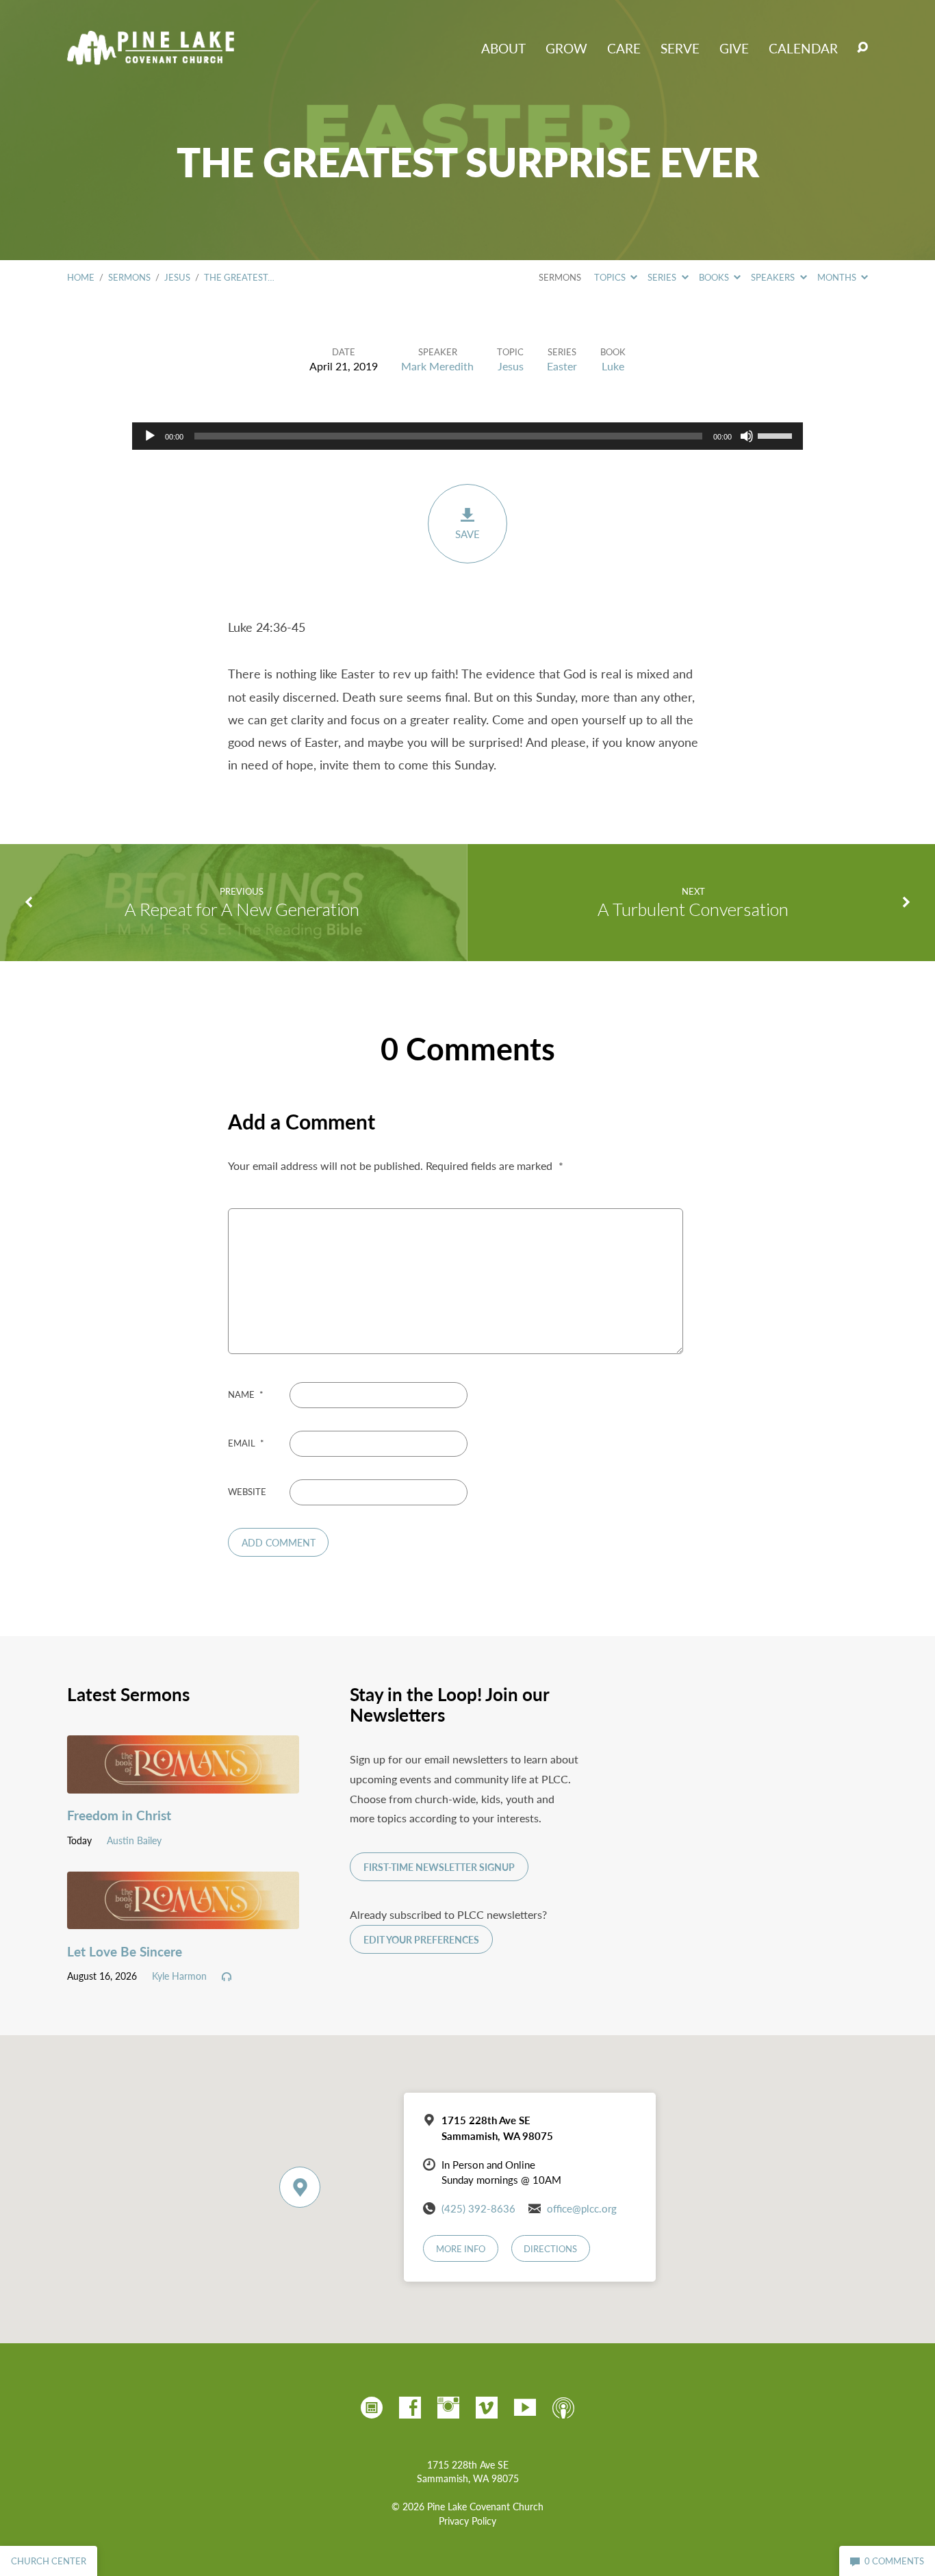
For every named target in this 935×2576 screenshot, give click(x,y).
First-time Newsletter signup (439, 1867)
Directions (550, 2249)
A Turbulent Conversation (693, 909)
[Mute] (747, 436)
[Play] (150, 436)
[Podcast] (563, 2408)
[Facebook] (410, 2408)
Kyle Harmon (179, 1976)
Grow (566, 48)
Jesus (177, 277)
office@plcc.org (582, 2208)
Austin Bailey (134, 1840)
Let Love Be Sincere (125, 1951)
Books (715, 277)
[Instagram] (448, 2408)
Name (246, 1394)
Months (838, 277)
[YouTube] (525, 2408)
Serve (680, 48)
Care (624, 48)
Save (467, 534)
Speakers (774, 277)
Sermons (129, 277)
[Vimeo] (487, 2408)
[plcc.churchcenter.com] (372, 2408)
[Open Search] (862, 48)
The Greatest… (239, 277)
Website (247, 1492)
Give (734, 48)
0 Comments (893, 2561)
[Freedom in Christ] (183, 1783)
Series (663, 277)
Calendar (803, 48)
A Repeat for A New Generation (242, 909)
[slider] (777, 435)
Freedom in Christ (119, 1815)
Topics (611, 277)
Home (81, 277)
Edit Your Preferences (421, 1940)
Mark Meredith (437, 366)
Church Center (49, 2561)
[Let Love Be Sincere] (183, 1918)
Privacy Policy (467, 2521)
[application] (467, 436)
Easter (562, 366)
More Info (461, 2249)
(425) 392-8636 (478, 2208)
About (503, 48)
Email (246, 1443)
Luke (613, 366)
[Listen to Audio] (227, 1977)
